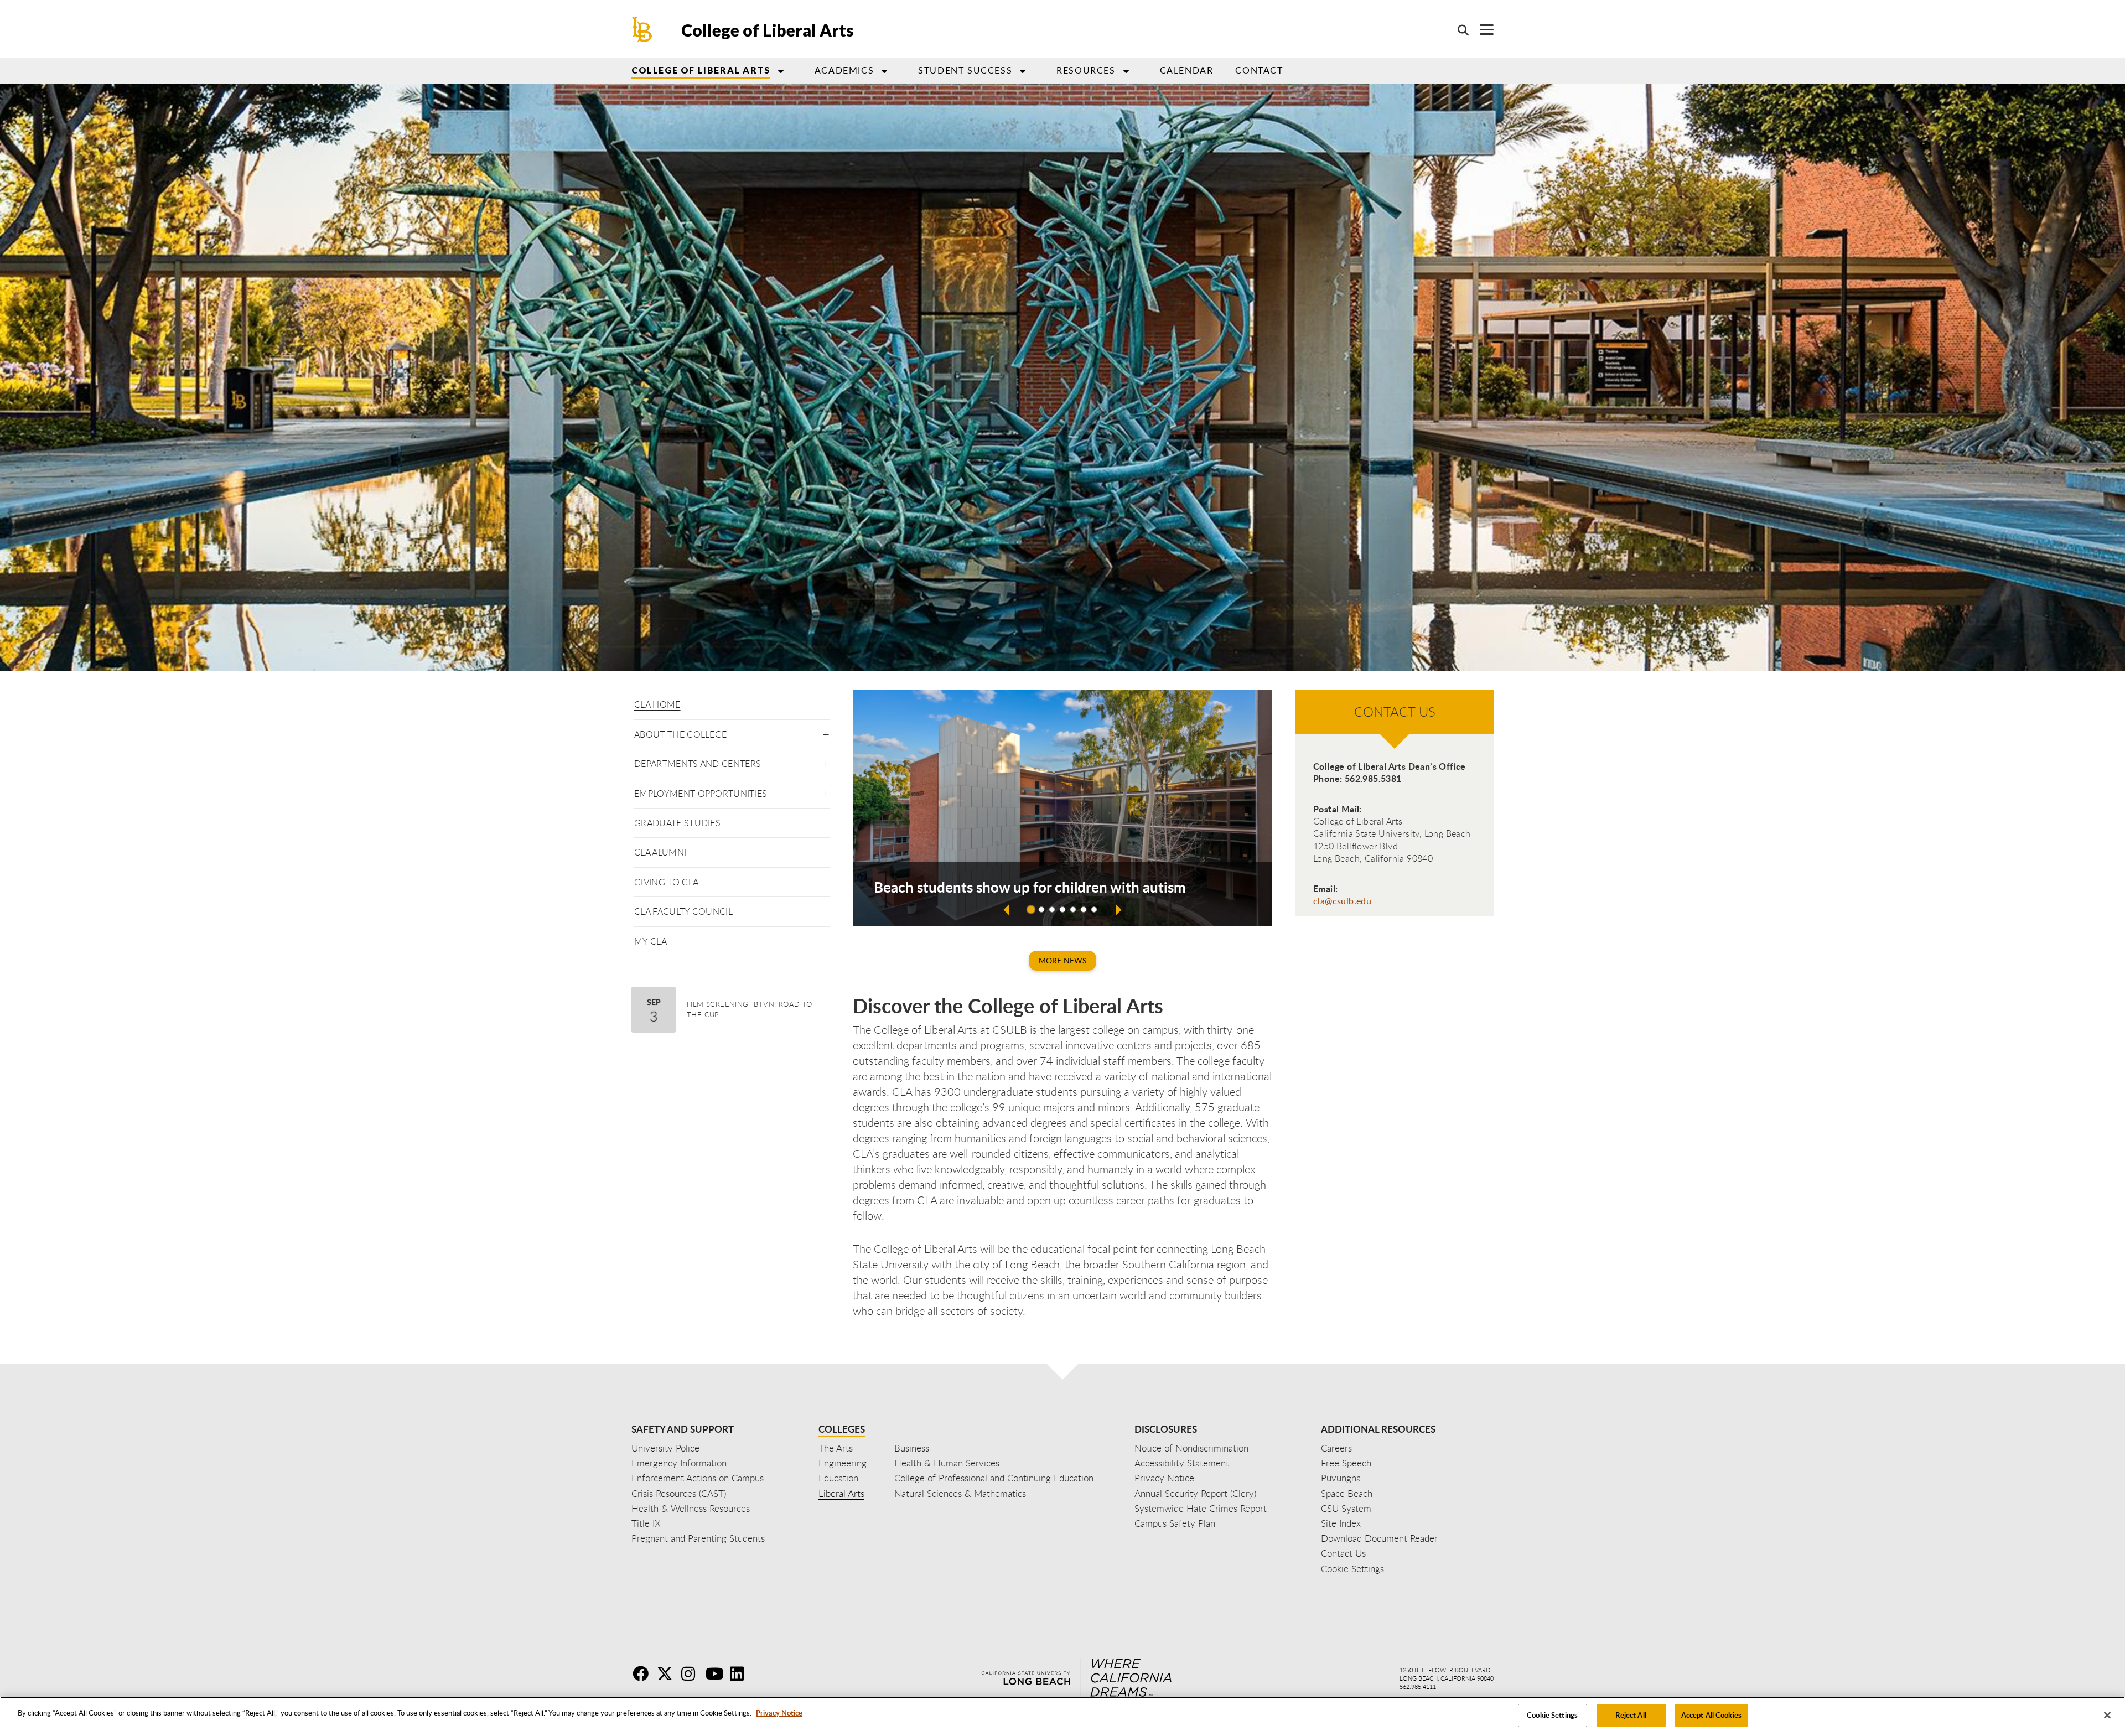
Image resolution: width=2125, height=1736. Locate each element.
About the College (680, 734)
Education (838, 1478)
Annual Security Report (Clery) (1195, 1493)
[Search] (1458, 30)
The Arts (836, 1448)
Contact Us (1343, 1553)
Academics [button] (844, 70)
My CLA (651, 941)
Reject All (1631, 1715)
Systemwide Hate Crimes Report (1201, 1508)
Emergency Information (679, 1463)
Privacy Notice (779, 1713)
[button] (826, 732)
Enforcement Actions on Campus (698, 1478)
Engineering (843, 1463)
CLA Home (657, 704)
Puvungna (1341, 1478)
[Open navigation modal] (1481, 30)
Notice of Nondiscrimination (1191, 1448)
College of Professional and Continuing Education (994, 1478)
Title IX (646, 1523)
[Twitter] (668, 1673)
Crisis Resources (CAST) (679, 1493)
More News (1063, 960)
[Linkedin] (741, 1673)
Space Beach (1347, 1493)
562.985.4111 (1418, 1686)
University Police (665, 1448)
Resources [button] (1086, 70)
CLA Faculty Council (683, 911)
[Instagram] (692, 1673)
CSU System (1346, 1508)
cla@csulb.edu (1342, 901)
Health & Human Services (947, 1463)
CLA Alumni (660, 852)
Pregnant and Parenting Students (698, 1538)
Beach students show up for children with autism (1030, 887)
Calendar (1187, 70)
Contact (1259, 70)
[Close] (2107, 1715)
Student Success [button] (965, 70)
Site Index (1341, 1523)
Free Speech (1346, 1463)
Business (912, 1448)
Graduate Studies (677, 823)
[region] (1062, 1716)
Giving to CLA (666, 882)
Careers (1336, 1448)
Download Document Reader (1379, 1538)
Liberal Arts (841, 1493)
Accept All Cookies (1711, 1715)
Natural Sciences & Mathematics (960, 1493)
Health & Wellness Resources (691, 1508)
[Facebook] (644, 1673)
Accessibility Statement (1182, 1463)
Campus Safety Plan (1175, 1523)
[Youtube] (717, 1673)
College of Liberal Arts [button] (701, 70)
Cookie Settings (1552, 1715)
